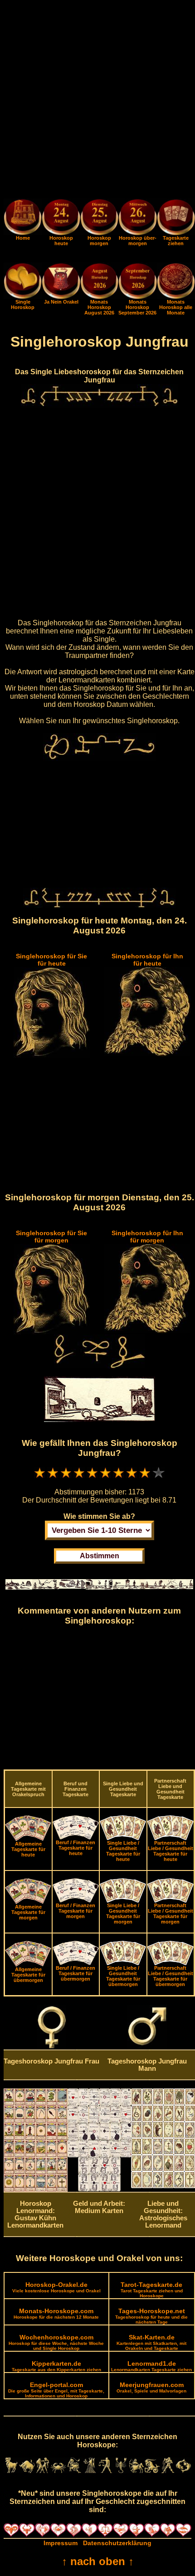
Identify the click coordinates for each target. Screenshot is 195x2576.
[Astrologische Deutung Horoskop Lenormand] (36, 2189)
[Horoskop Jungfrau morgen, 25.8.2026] (99, 219)
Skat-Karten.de (151, 2342)
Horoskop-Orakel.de (56, 2287)
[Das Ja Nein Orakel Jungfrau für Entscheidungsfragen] (61, 297)
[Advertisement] (97, 101)
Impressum (61, 2543)
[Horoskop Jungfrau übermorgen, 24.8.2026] (137, 219)
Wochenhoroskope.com (56, 2342)
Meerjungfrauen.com (151, 2387)
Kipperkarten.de (56, 2366)
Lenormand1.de (151, 2366)
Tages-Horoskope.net (151, 2316)
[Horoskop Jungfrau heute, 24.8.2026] (61, 219)
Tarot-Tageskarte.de (152, 2290)
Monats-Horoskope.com (56, 2313)
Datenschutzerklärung (117, 2543)
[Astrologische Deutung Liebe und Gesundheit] (163, 2186)
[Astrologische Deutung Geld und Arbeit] (100, 2189)
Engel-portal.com (56, 2390)
